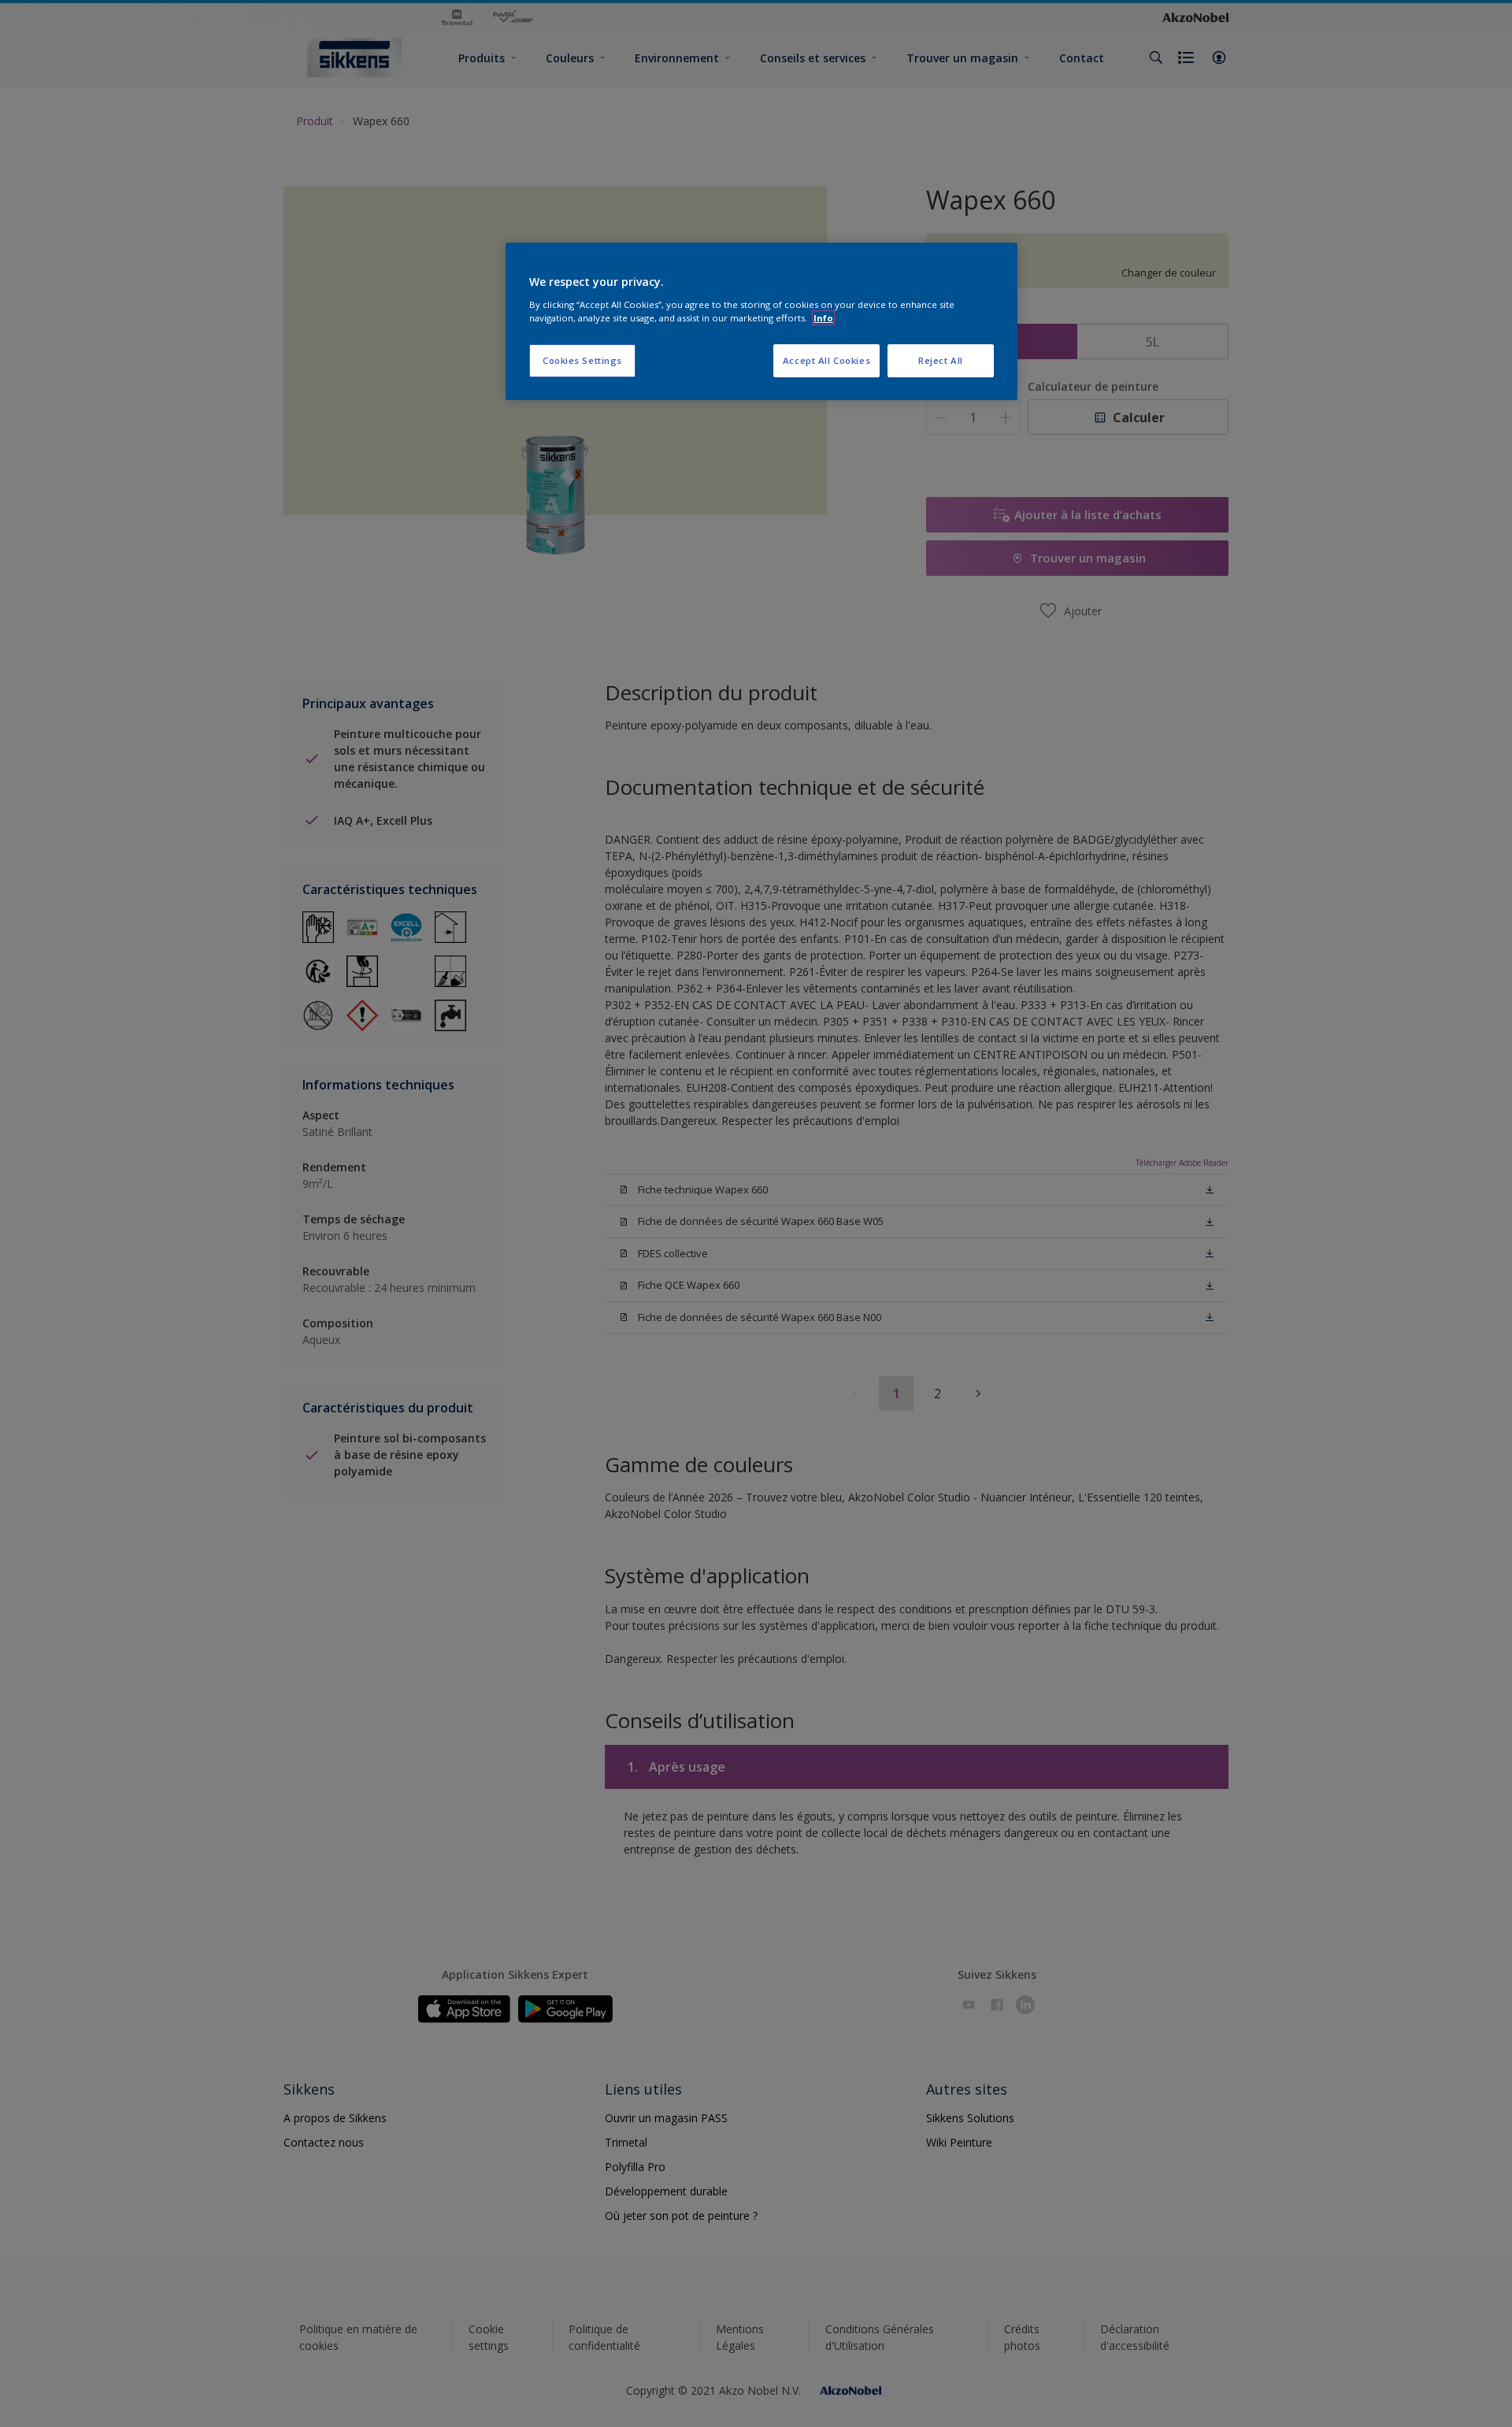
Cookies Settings (582, 360)
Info (823, 318)
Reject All (941, 360)
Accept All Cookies (826, 360)
